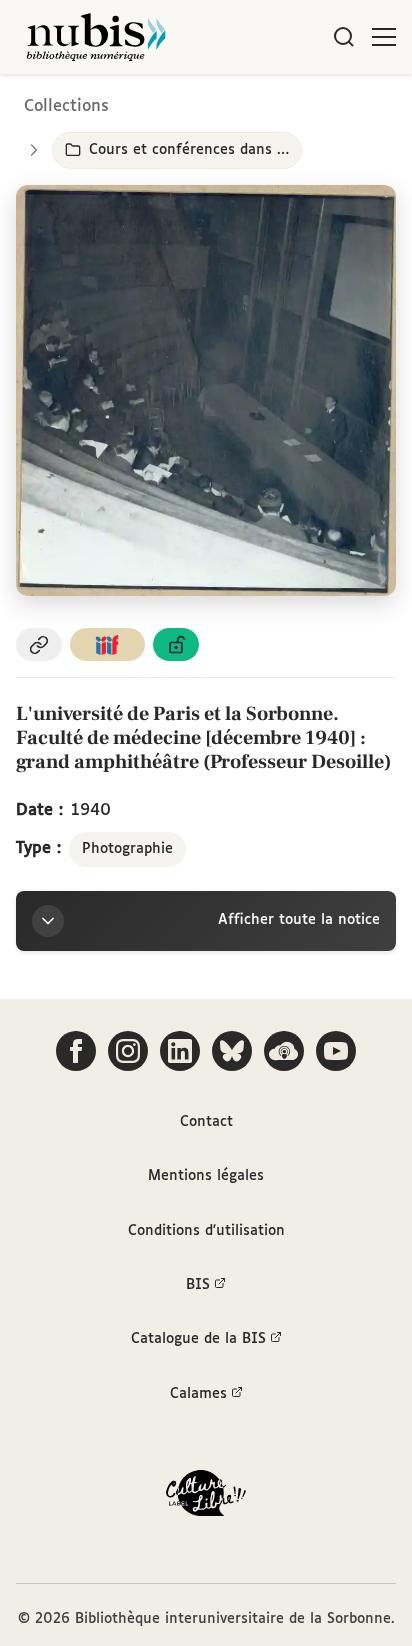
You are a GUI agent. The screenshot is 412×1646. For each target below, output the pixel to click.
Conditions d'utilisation (206, 1231)
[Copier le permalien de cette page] (39, 644)
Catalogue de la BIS (198, 1339)
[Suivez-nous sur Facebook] (76, 1051)
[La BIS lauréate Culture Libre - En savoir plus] (206, 1497)
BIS (198, 1285)
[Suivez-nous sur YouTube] (336, 1051)
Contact (206, 1122)
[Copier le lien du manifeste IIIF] (108, 644)
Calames (198, 1394)
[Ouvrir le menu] (384, 37)
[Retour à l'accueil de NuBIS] (96, 37)
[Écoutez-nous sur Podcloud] (284, 1051)
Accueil (312, 102)
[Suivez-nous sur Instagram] (128, 1051)
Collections (66, 106)
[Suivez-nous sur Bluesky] (232, 1051)
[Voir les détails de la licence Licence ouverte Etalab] (176, 644)
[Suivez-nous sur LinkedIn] (180, 1051)
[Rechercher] (344, 37)
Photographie (127, 849)
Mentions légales (206, 1176)
